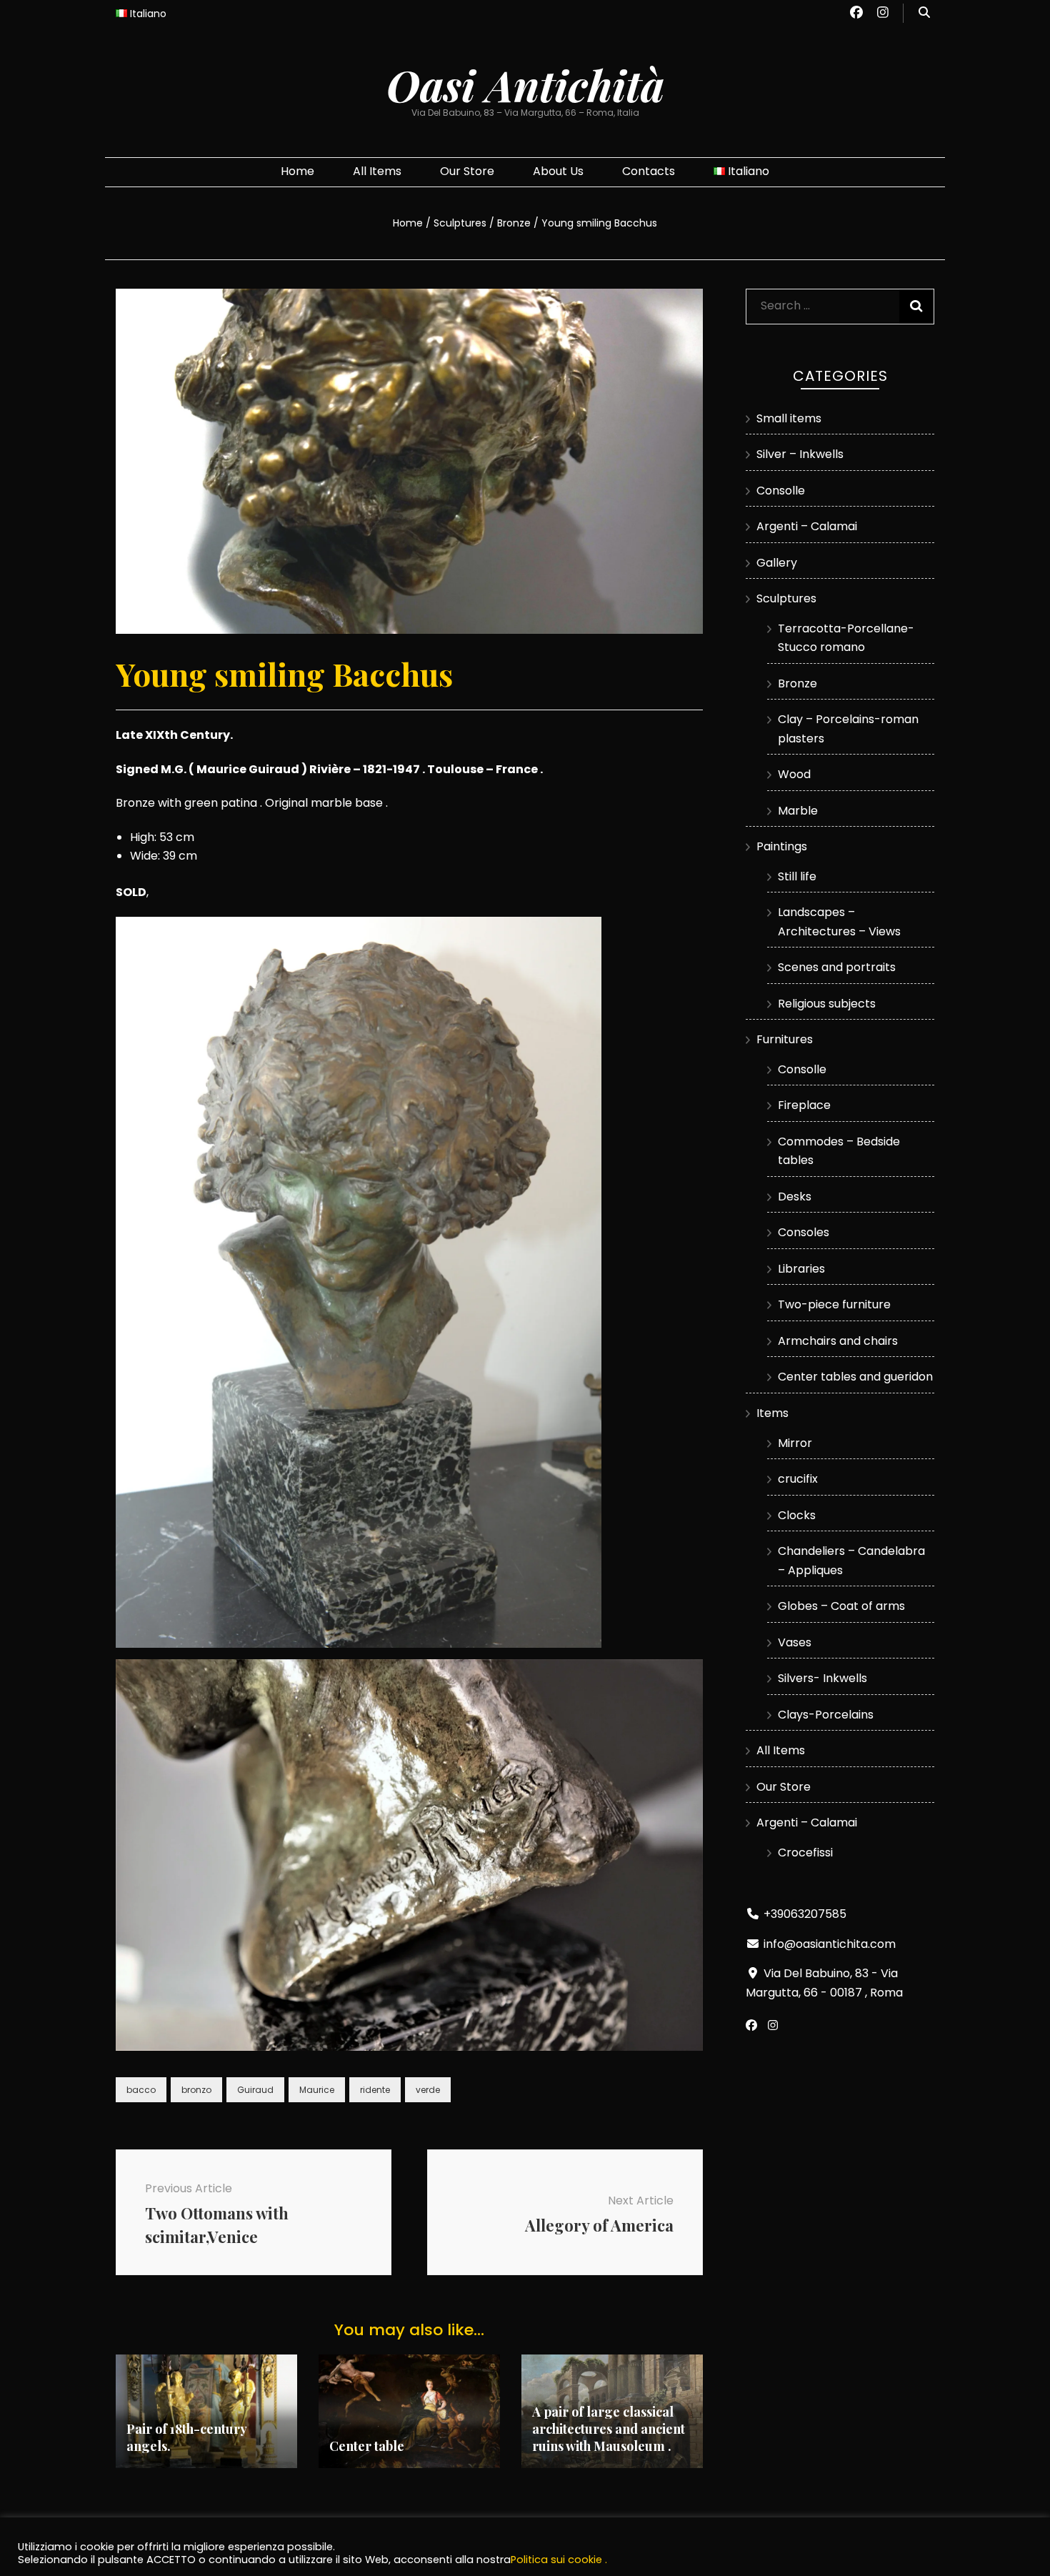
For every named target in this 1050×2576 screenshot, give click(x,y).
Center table (367, 2446)
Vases (795, 1642)
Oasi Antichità (525, 84)
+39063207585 (805, 1914)
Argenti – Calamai (807, 526)
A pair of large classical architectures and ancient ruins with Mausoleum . (609, 2429)
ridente (375, 2090)
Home (297, 171)
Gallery (777, 563)
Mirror (795, 1443)
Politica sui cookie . (559, 2560)
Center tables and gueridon (855, 1377)
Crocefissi (805, 1853)
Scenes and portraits (837, 967)
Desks (795, 1197)
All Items (377, 171)
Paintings (782, 846)
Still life (797, 876)
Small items (789, 418)
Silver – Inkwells (800, 454)
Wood (794, 774)
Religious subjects (827, 1004)
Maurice (317, 2090)
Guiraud (255, 2090)
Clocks (797, 1515)
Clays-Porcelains (826, 1715)
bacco (141, 2090)
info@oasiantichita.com (830, 1944)
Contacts (649, 171)
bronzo (196, 2090)
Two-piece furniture (834, 1304)
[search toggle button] (924, 13)
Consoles (804, 1232)
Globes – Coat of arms (841, 1606)
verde (428, 2090)
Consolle (781, 491)
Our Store (467, 171)
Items (772, 1413)
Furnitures (785, 1039)
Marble (798, 811)
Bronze (797, 683)
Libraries (801, 1269)
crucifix (798, 1479)
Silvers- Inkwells (822, 1678)
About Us (558, 171)
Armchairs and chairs (838, 1341)
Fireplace (804, 1105)
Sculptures (786, 598)
